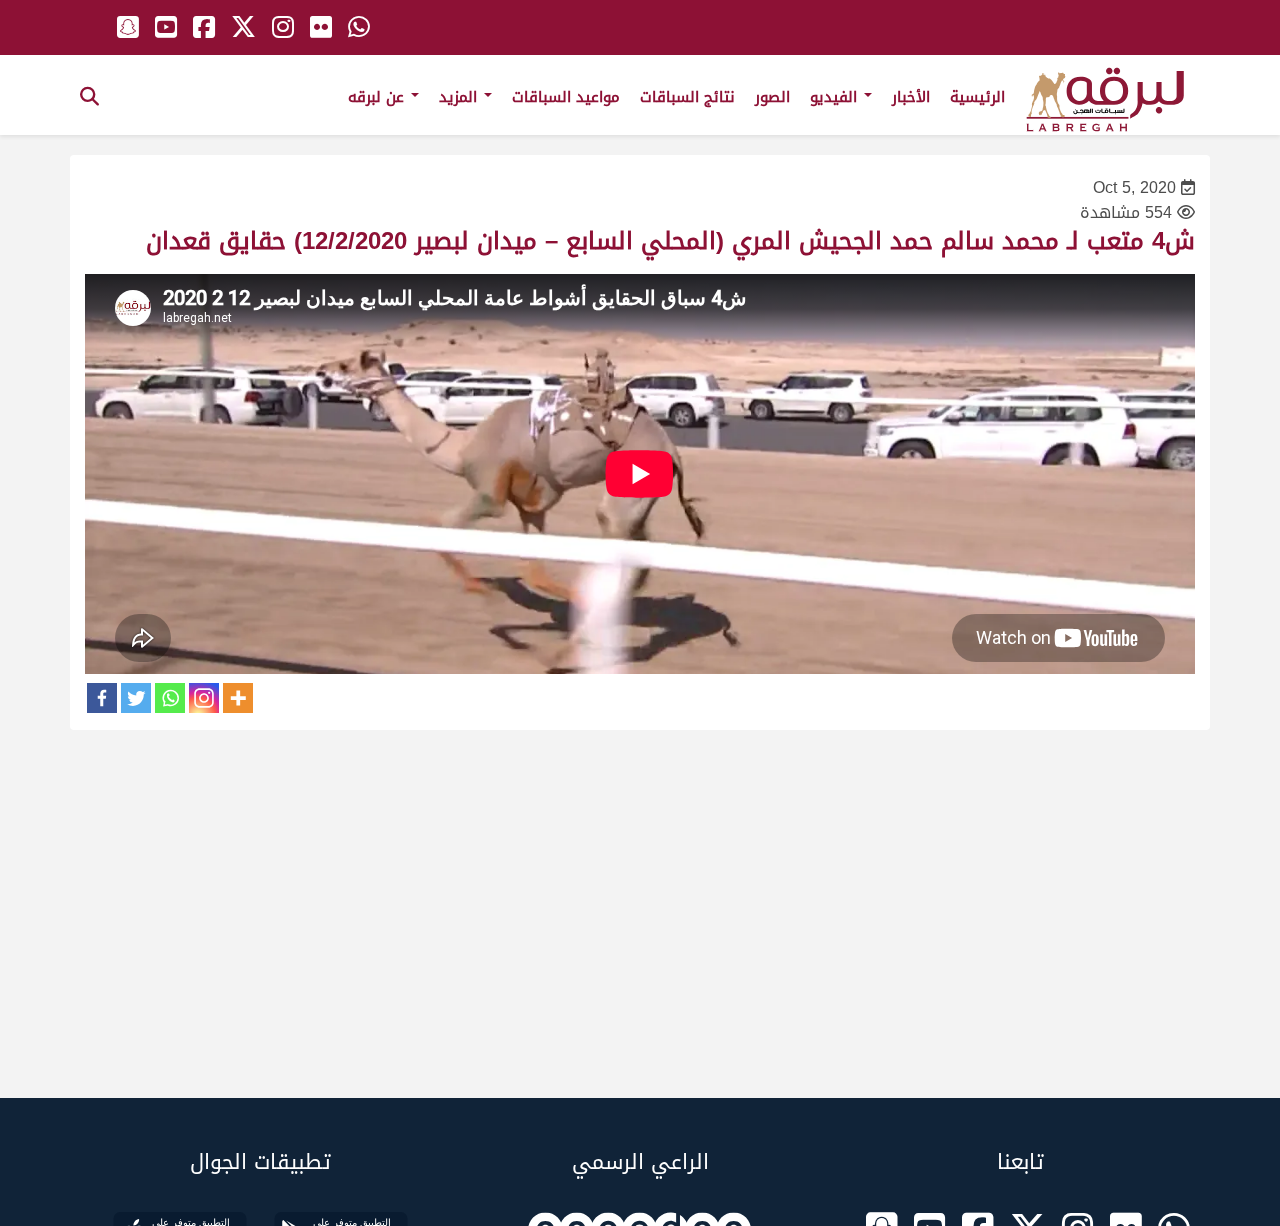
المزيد (460, 97)
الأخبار (911, 97)
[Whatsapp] (170, 698)
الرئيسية (977, 97)
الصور (772, 97)
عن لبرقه (378, 97)
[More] (238, 698)
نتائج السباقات (687, 97)
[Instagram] (204, 698)
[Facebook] (102, 698)
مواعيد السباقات (566, 97)
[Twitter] (136, 698)
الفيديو (836, 97)
